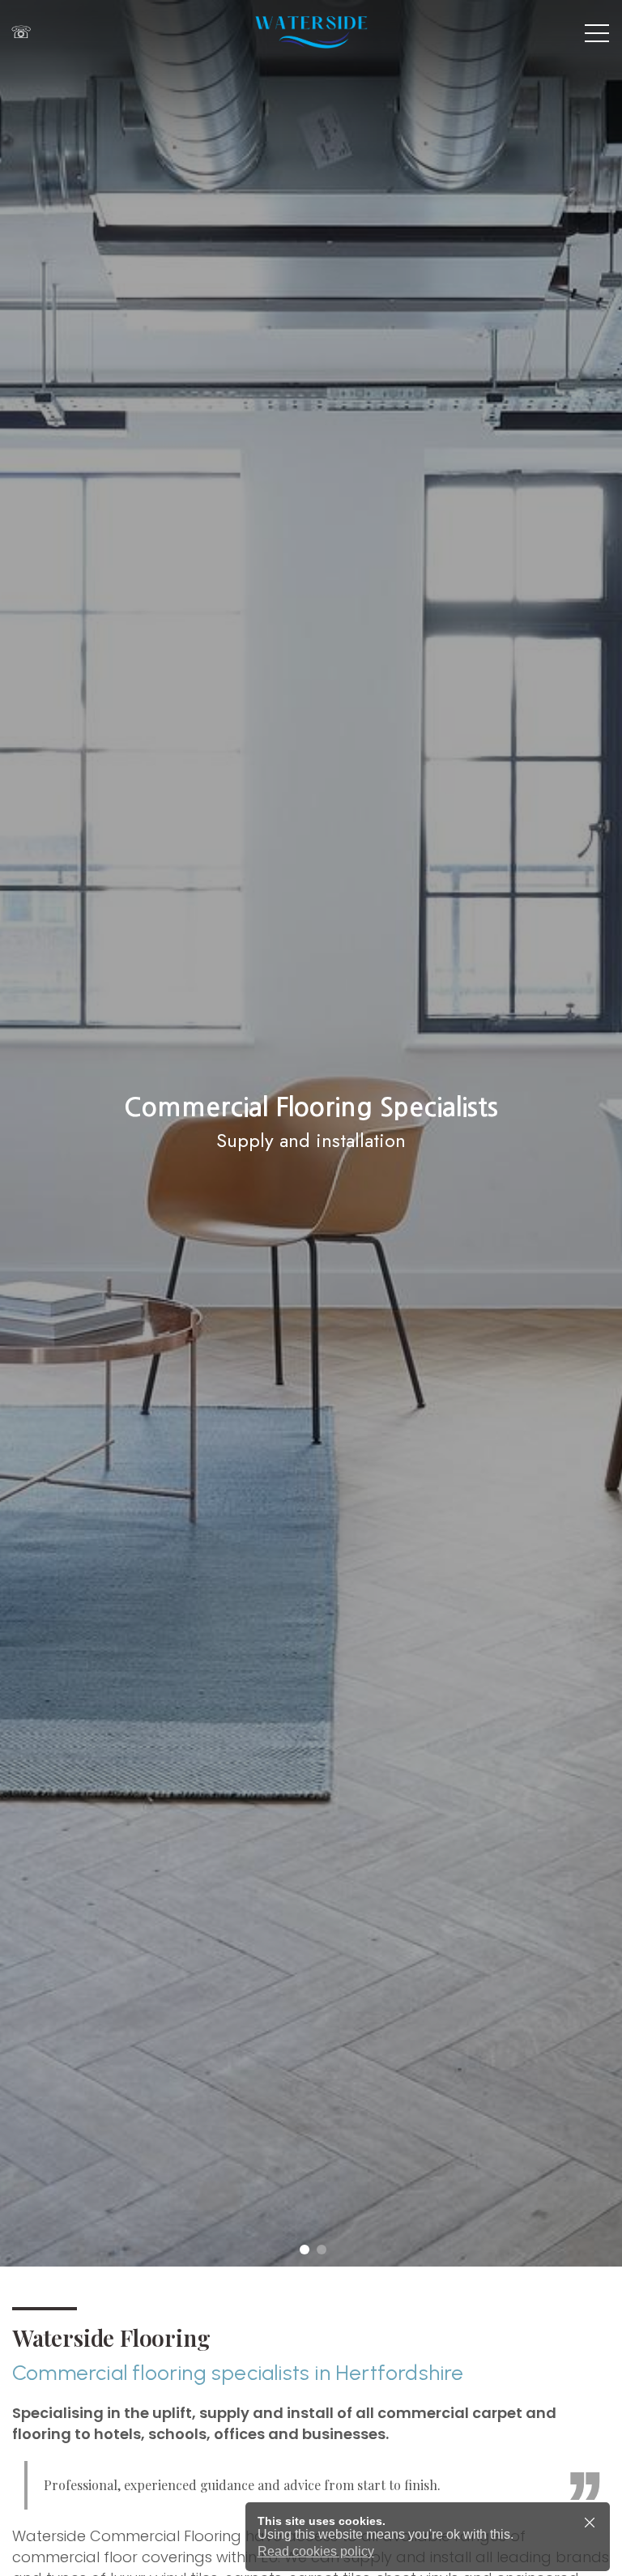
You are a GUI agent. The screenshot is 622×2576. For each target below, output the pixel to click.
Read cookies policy (316, 2551)
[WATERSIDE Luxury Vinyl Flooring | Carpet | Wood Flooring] (311, 32)
